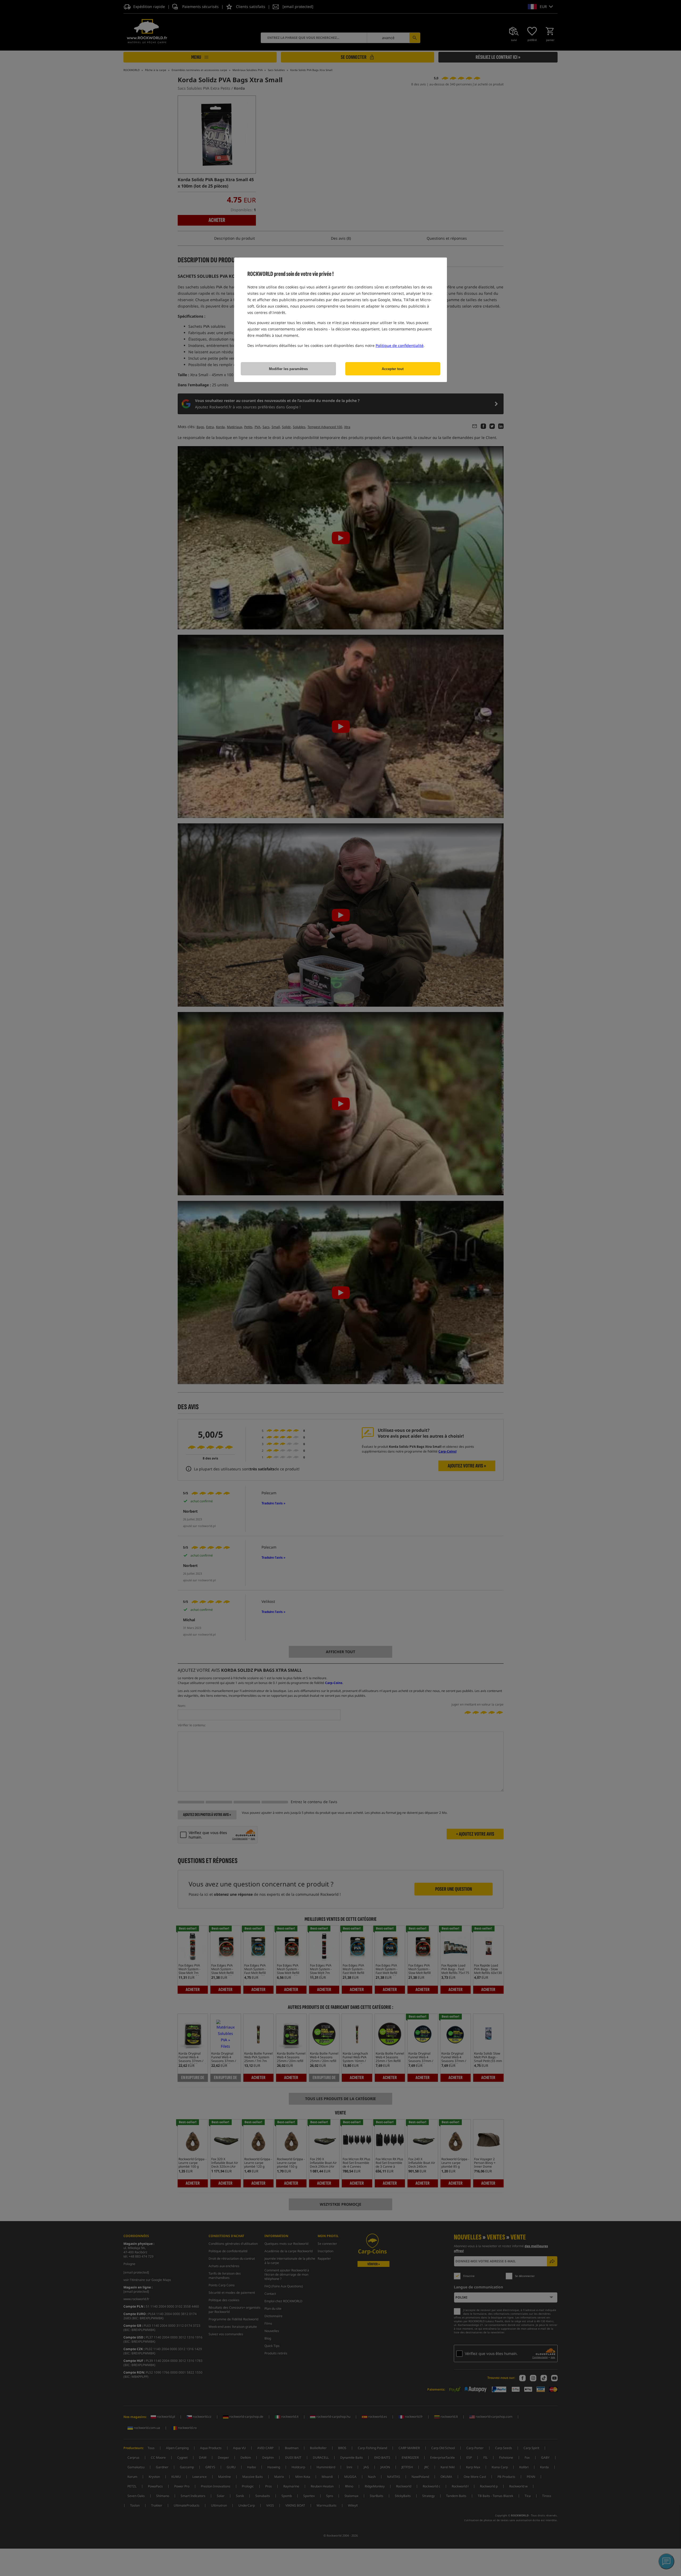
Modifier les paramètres (288, 369)
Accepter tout (393, 369)
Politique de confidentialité (400, 345)
